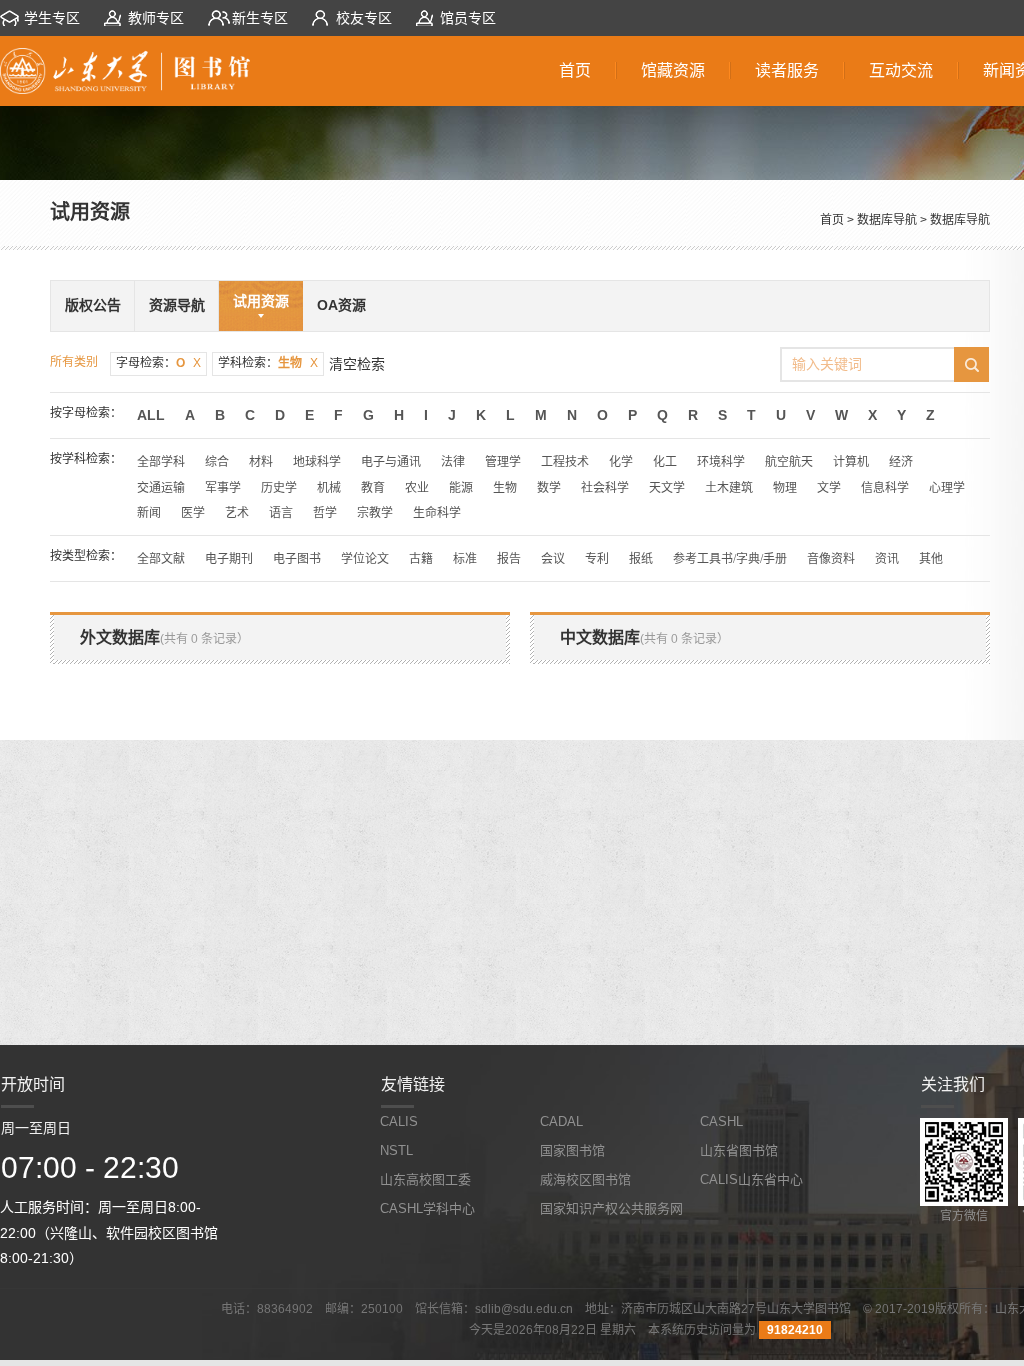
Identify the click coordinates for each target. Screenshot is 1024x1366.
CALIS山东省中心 (751, 1179)
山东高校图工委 (425, 1179)
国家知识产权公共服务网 (611, 1208)
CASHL (721, 1121)
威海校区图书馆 (585, 1179)
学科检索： (268, 363)
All (151, 415)
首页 (832, 220)
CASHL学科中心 (427, 1208)
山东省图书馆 (739, 1150)
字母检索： (158, 363)
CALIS (399, 1121)
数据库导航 (887, 220)
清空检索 (357, 364)
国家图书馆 (572, 1150)
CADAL (561, 1121)
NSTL (396, 1150)
